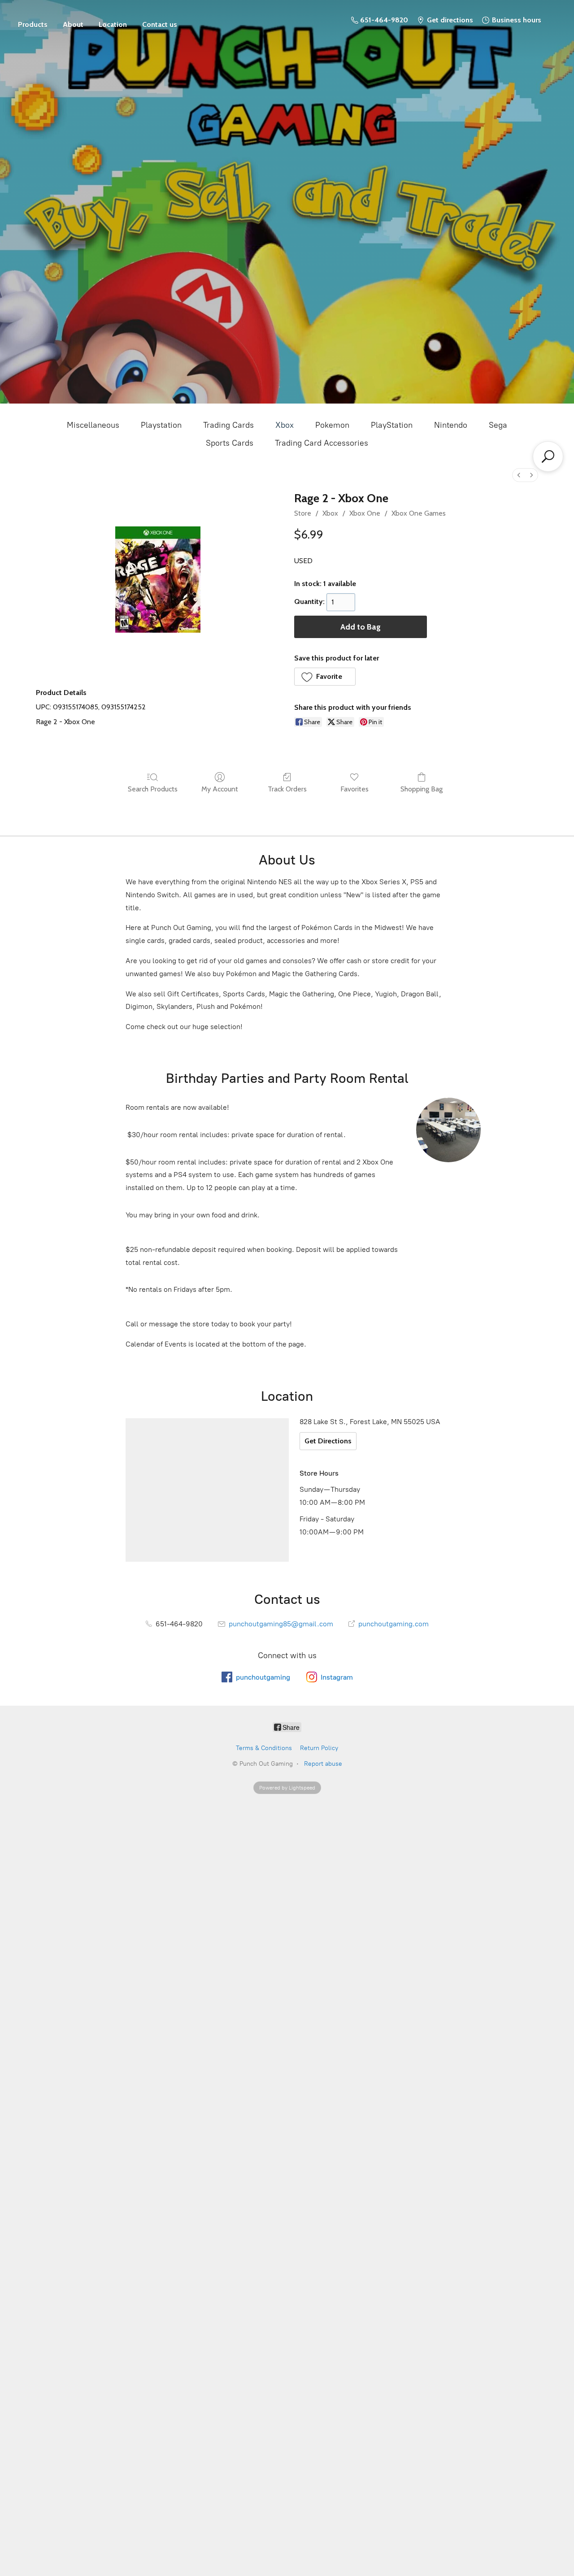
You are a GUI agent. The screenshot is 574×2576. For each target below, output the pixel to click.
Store (33, 20)
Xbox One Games (419, 513)
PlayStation (392, 425)
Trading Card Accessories (322, 443)
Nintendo (451, 425)
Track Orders (287, 789)
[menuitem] (519, 475)
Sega (498, 425)
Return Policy (319, 1748)
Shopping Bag (422, 789)
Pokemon (332, 425)
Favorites (354, 789)
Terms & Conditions (264, 1748)
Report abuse (323, 1764)
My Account (220, 789)
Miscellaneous (93, 425)
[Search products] (548, 456)
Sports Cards (230, 443)
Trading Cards (228, 425)
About (73, 24)
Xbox (285, 425)
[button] (325, 677)
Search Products (153, 789)
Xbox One (365, 513)
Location (113, 24)
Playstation (161, 425)
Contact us (160, 24)
